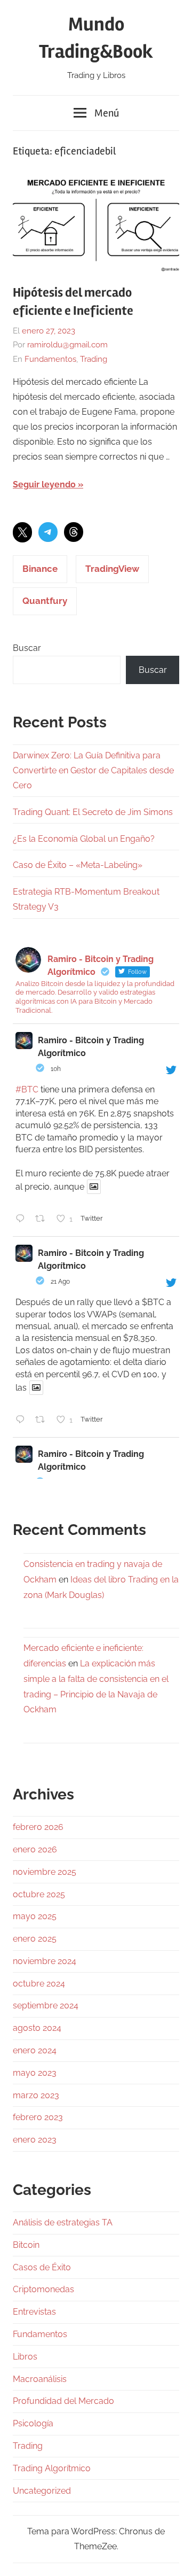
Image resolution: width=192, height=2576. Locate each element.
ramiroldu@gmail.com (67, 345)
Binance (40, 569)
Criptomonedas (43, 2289)
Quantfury (45, 601)
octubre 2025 (39, 1894)
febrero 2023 (38, 2117)
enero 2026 (35, 1849)
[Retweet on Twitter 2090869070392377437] (43, 1421)
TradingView (112, 569)
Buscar (27, 648)
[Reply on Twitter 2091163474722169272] (23, 1220)
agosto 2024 (37, 2028)
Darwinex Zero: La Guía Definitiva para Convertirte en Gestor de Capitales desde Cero (93, 770)
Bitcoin (26, 2245)
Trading (94, 359)
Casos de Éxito (42, 2267)
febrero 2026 (38, 1827)
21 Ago (60, 1282)
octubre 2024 (39, 1984)
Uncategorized (42, 2491)
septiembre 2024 (46, 2005)
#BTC (27, 1089)
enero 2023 (35, 2140)
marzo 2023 (36, 2095)
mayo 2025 (35, 1916)
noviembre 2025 (45, 1872)
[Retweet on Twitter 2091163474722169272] (43, 1220)
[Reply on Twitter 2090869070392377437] (23, 1421)
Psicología (33, 2423)
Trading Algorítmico (52, 2468)
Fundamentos (50, 359)
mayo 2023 (35, 2073)
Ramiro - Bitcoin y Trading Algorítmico (91, 1047)
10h (56, 1069)
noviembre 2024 (45, 1961)
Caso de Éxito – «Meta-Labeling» (78, 865)
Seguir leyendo (44, 484)
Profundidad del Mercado (63, 2401)
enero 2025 (35, 1939)
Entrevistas (34, 2312)
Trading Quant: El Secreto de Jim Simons (93, 812)
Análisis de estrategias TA (63, 2222)
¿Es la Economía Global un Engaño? (84, 839)
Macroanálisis (40, 2379)
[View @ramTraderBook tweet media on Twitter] (94, 1187)
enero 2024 (35, 2050)
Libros (25, 2357)
